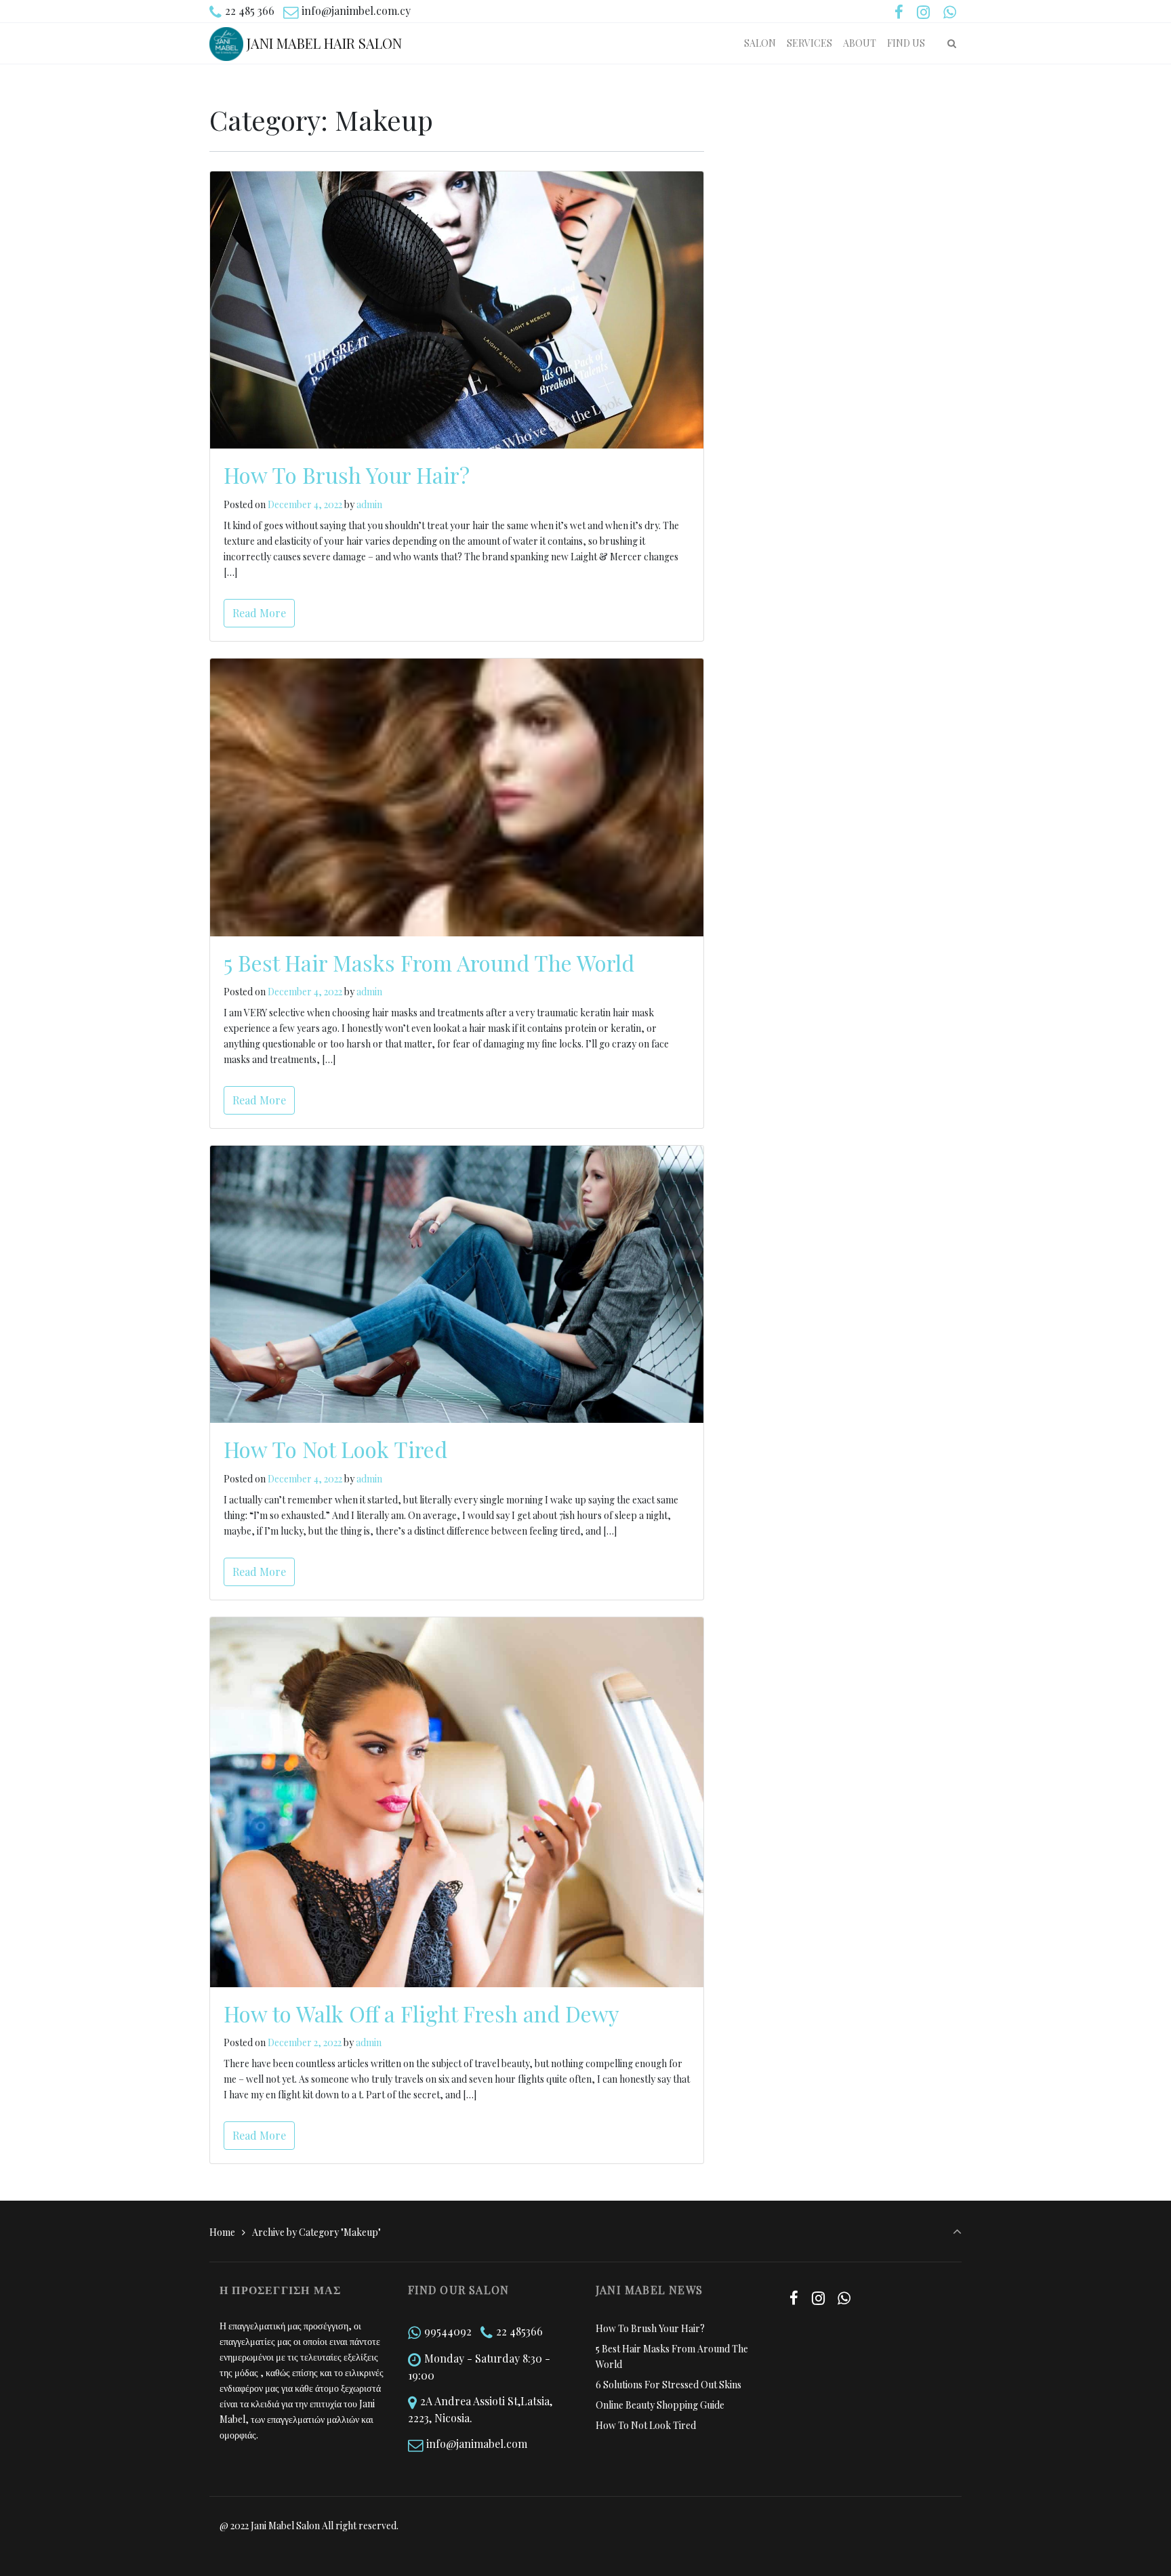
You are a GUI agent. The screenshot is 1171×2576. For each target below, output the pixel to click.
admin (369, 504)
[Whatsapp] (949, 12)
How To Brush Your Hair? (347, 475)
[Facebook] (899, 12)
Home (222, 2232)
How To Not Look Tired (335, 1449)
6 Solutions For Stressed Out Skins (669, 2385)
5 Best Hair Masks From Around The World (429, 962)
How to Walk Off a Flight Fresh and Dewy (422, 2013)
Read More (259, 613)
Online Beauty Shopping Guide (660, 2405)
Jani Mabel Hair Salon (324, 43)
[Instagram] (923, 12)
